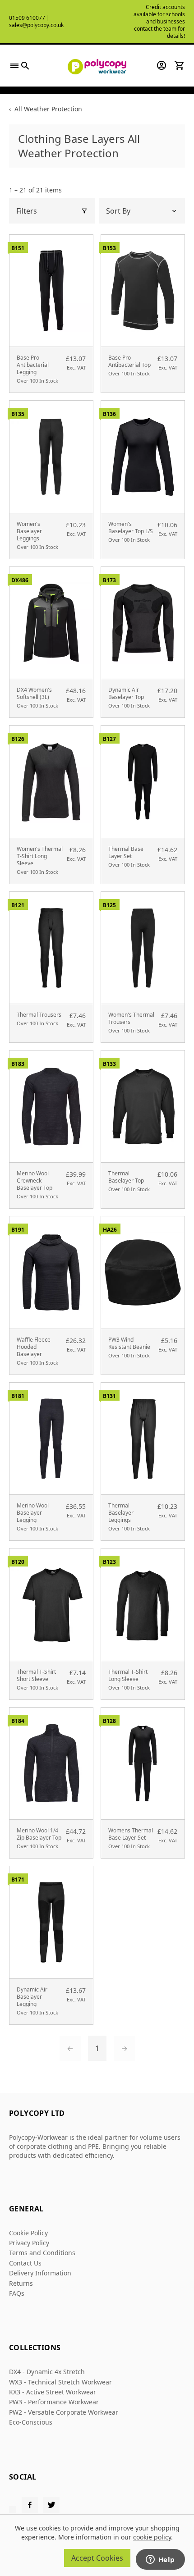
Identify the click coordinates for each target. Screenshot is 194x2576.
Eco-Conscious (31, 2422)
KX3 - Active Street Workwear (53, 2392)
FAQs (17, 2293)
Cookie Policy (28, 2233)
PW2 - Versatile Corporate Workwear (64, 2412)
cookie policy (152, 2537)
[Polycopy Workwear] (97, 66)
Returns (21, 2283)
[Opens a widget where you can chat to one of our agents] (160, 2560)
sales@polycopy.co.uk (36, 25)
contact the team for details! (159, 32)
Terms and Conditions (42, 2253)
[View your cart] (180, 65)
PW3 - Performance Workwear (54, 2402)
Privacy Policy (29, 2243)
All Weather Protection (48, 109)
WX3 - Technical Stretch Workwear (60, 2382)
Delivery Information (40, 2273)
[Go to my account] (162, 65)
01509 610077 (27, 18)
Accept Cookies (97, 2558)
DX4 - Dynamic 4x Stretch (47, 2372)
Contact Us (25, 2263)
